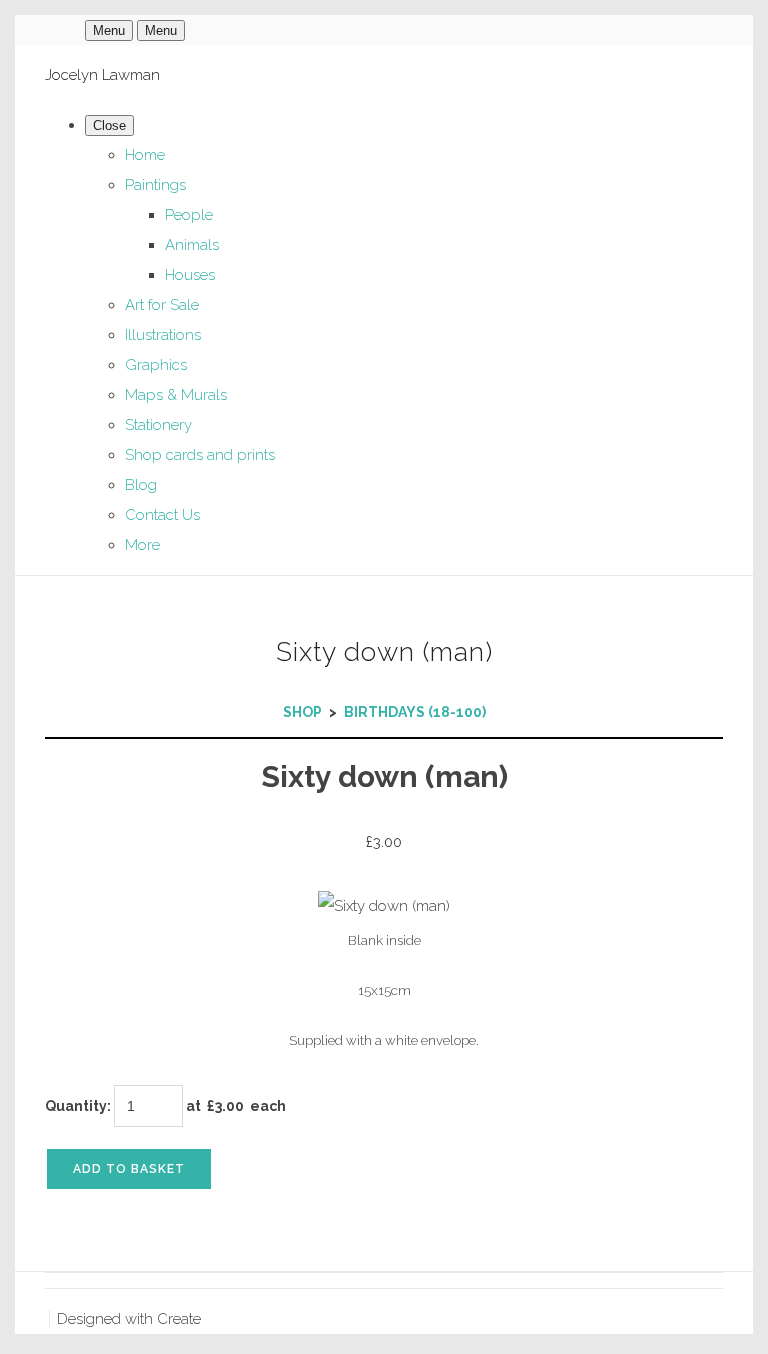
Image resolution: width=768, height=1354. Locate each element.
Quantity (76, 1106)
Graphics (156, 365)
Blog (141, 485)
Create (179, 1319)
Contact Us (162, 515)
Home (145, 155)
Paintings (155, 185)
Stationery (158, 425)
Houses (190, 275)
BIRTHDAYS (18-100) (415, 712)
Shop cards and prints (200, 455)
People (189, 215)
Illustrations (163, 335)
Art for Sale (162, 305)
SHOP (302, 712)
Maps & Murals (176, 395)
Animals (192, 245)
